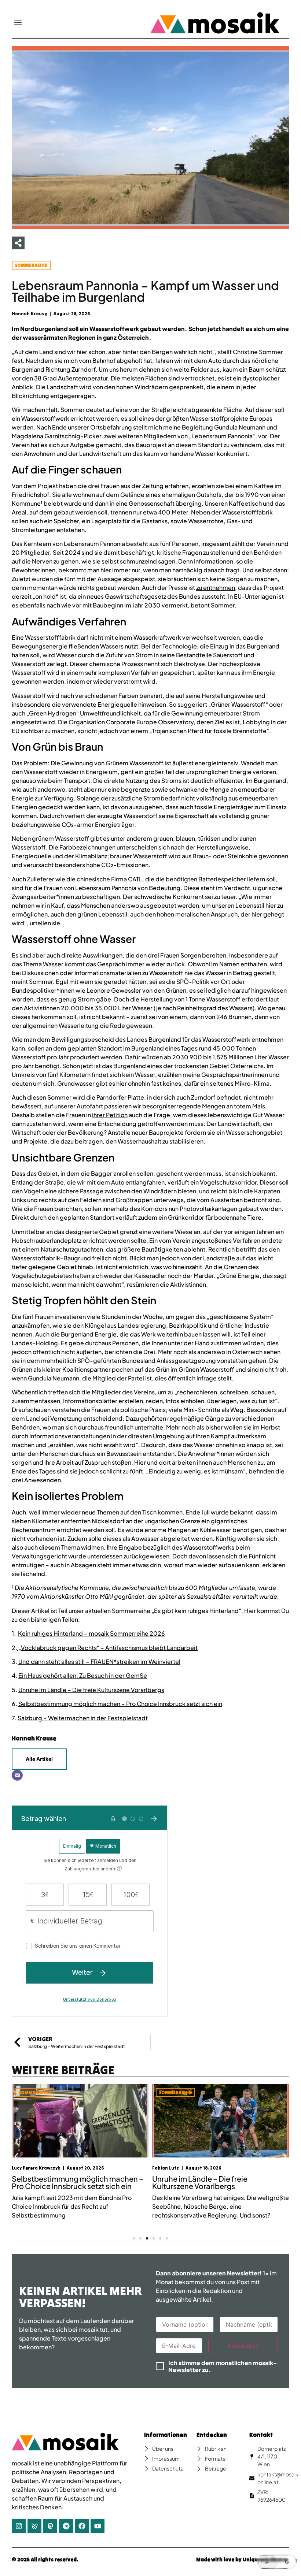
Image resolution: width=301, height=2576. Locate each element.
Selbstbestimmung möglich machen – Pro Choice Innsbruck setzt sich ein (120, 1704)
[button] (18, 23)
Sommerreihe (31, 265)
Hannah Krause (34, 1738)
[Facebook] (82, 2526)
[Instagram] (19, 2526)
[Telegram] (66, 2526)
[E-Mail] (17, 1775)
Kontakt (261, 2435)
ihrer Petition (110, 1115)
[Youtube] (98, 2526)
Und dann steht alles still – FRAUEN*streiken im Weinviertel (99, 1661)
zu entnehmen (216, 588)
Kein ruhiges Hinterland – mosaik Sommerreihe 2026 (91, 1633)
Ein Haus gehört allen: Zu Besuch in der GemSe (83, 1675)
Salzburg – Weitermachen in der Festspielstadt (83, 1718)
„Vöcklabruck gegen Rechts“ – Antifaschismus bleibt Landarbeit (107, 1648)
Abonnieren (243, 2346)
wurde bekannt (232, 1512)
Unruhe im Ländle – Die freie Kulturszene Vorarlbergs (91, 1690)
